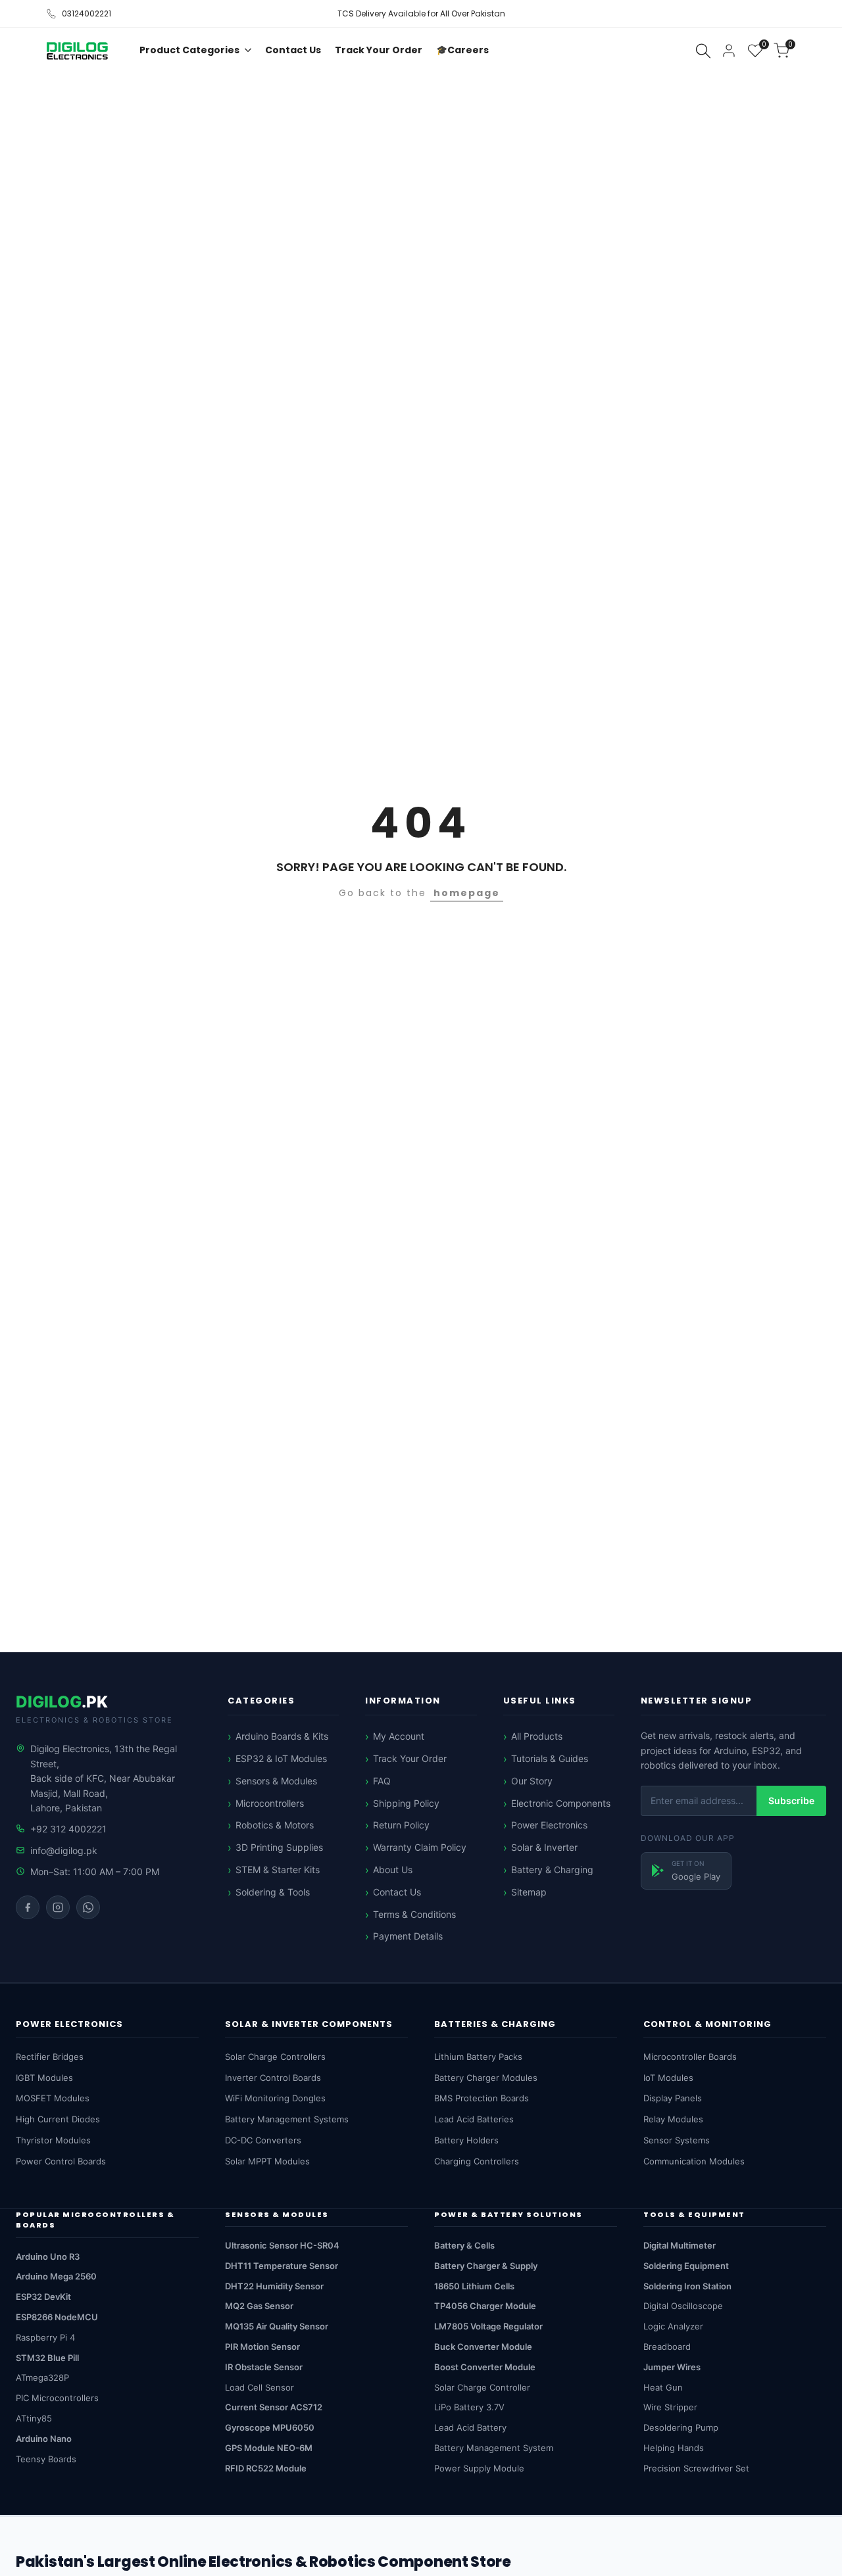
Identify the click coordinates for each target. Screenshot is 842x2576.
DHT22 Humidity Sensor (274, 2286)
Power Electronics (549, 1825)
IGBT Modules (44, 2078)
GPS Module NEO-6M (269, 2448)
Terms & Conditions (414, 1914)
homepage (467, 893)
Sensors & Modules (276, 1781)
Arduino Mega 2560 (56, 2276)
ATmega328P (42, 2377)
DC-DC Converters (263, 2140)
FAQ (382, 1781)
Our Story (532, 1781)
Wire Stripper (670, 2407)
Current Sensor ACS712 (274, 2407)
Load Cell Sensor (260, 2387)
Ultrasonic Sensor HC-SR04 (282, 2245)
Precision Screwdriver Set (696, 2468)
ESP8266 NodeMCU (57, 2317)
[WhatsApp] (88, 1907)
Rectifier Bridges (50, 2057)
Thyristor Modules (53, 2140)
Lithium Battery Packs (478, 2057)
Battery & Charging (552, 1870)
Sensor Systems (677, 2140)
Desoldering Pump (681, 2427)
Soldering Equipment (686, 2266)
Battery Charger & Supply (486, 2266)
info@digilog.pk (64, 1850)
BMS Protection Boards (482, 2098)
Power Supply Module (479, 2468)
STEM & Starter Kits (278, 1870)
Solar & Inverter (544, 1847)
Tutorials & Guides (550, 1758)
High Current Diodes (58, 2119)
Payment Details (408, 1936)
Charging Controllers (477, 2161)
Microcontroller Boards (690, 2057)
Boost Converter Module (485, 2367)
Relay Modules (673, 2119)
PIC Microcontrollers (57, 2398)
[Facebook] (28, 1907)
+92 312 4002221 (68, 1829)
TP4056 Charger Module (485, 2306)
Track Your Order (410, 1758)
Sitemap (529, 1892)
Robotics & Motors (275, 1825)
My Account (399, 1736)
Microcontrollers (270, 1803)
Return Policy (401, 1825)
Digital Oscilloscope (683, 2306)
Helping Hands (674, 2448)
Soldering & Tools (273, 1892)
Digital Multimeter (680, 2245)
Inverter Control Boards (273, 2078)
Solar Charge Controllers (275, 2057)
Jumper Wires (672, 2367)
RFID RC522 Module (266, 2468)
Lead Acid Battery (470, 2427)
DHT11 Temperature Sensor (282, 2266)
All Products (537, 1736)
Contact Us (397, 1892)
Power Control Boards (61, 2161)
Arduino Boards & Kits (282, 1736)
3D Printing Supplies (279, 1847)
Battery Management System (494, 2448)
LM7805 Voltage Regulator (488, 2326)
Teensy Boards (46, 2459)
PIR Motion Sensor (262, 2347)
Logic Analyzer (673, 2326)
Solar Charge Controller (482, 2387)
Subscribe (791, 1801)
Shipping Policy (406, 1803)
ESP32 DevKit (43, 2297)
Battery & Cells (464, 2245)
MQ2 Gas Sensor (259, 2306)
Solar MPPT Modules (267, 2161)
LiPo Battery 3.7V (469, 2407)
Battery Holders (466, 2140)
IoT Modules (668, 2078)
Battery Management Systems (287, 2119)
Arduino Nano (44, 2439)
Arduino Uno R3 (48, 2256)
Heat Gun (663, 2387)
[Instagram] (58, 1907)
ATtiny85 (34, 2418)
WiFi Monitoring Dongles (275, 2098)
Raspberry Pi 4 (45, 2337)
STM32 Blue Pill (47, 2358)
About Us (393, 1870)
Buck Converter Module (483, 2347)
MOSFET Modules (53, 2098)
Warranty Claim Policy (420, 1847)
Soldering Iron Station (687, 2286)
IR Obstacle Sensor (264, 2367)
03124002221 (87, 13)
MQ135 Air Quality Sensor (277, 2326)
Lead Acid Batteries (474, 2119)
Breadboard (667, 2347)
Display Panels (673, 2098)
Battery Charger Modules (486, 2078)
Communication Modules (694, 2161)
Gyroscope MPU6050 (270, 2427)
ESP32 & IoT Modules (281, 1758)
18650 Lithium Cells (474, 2286)
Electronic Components (561, 1803)
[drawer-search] (703, 51)
